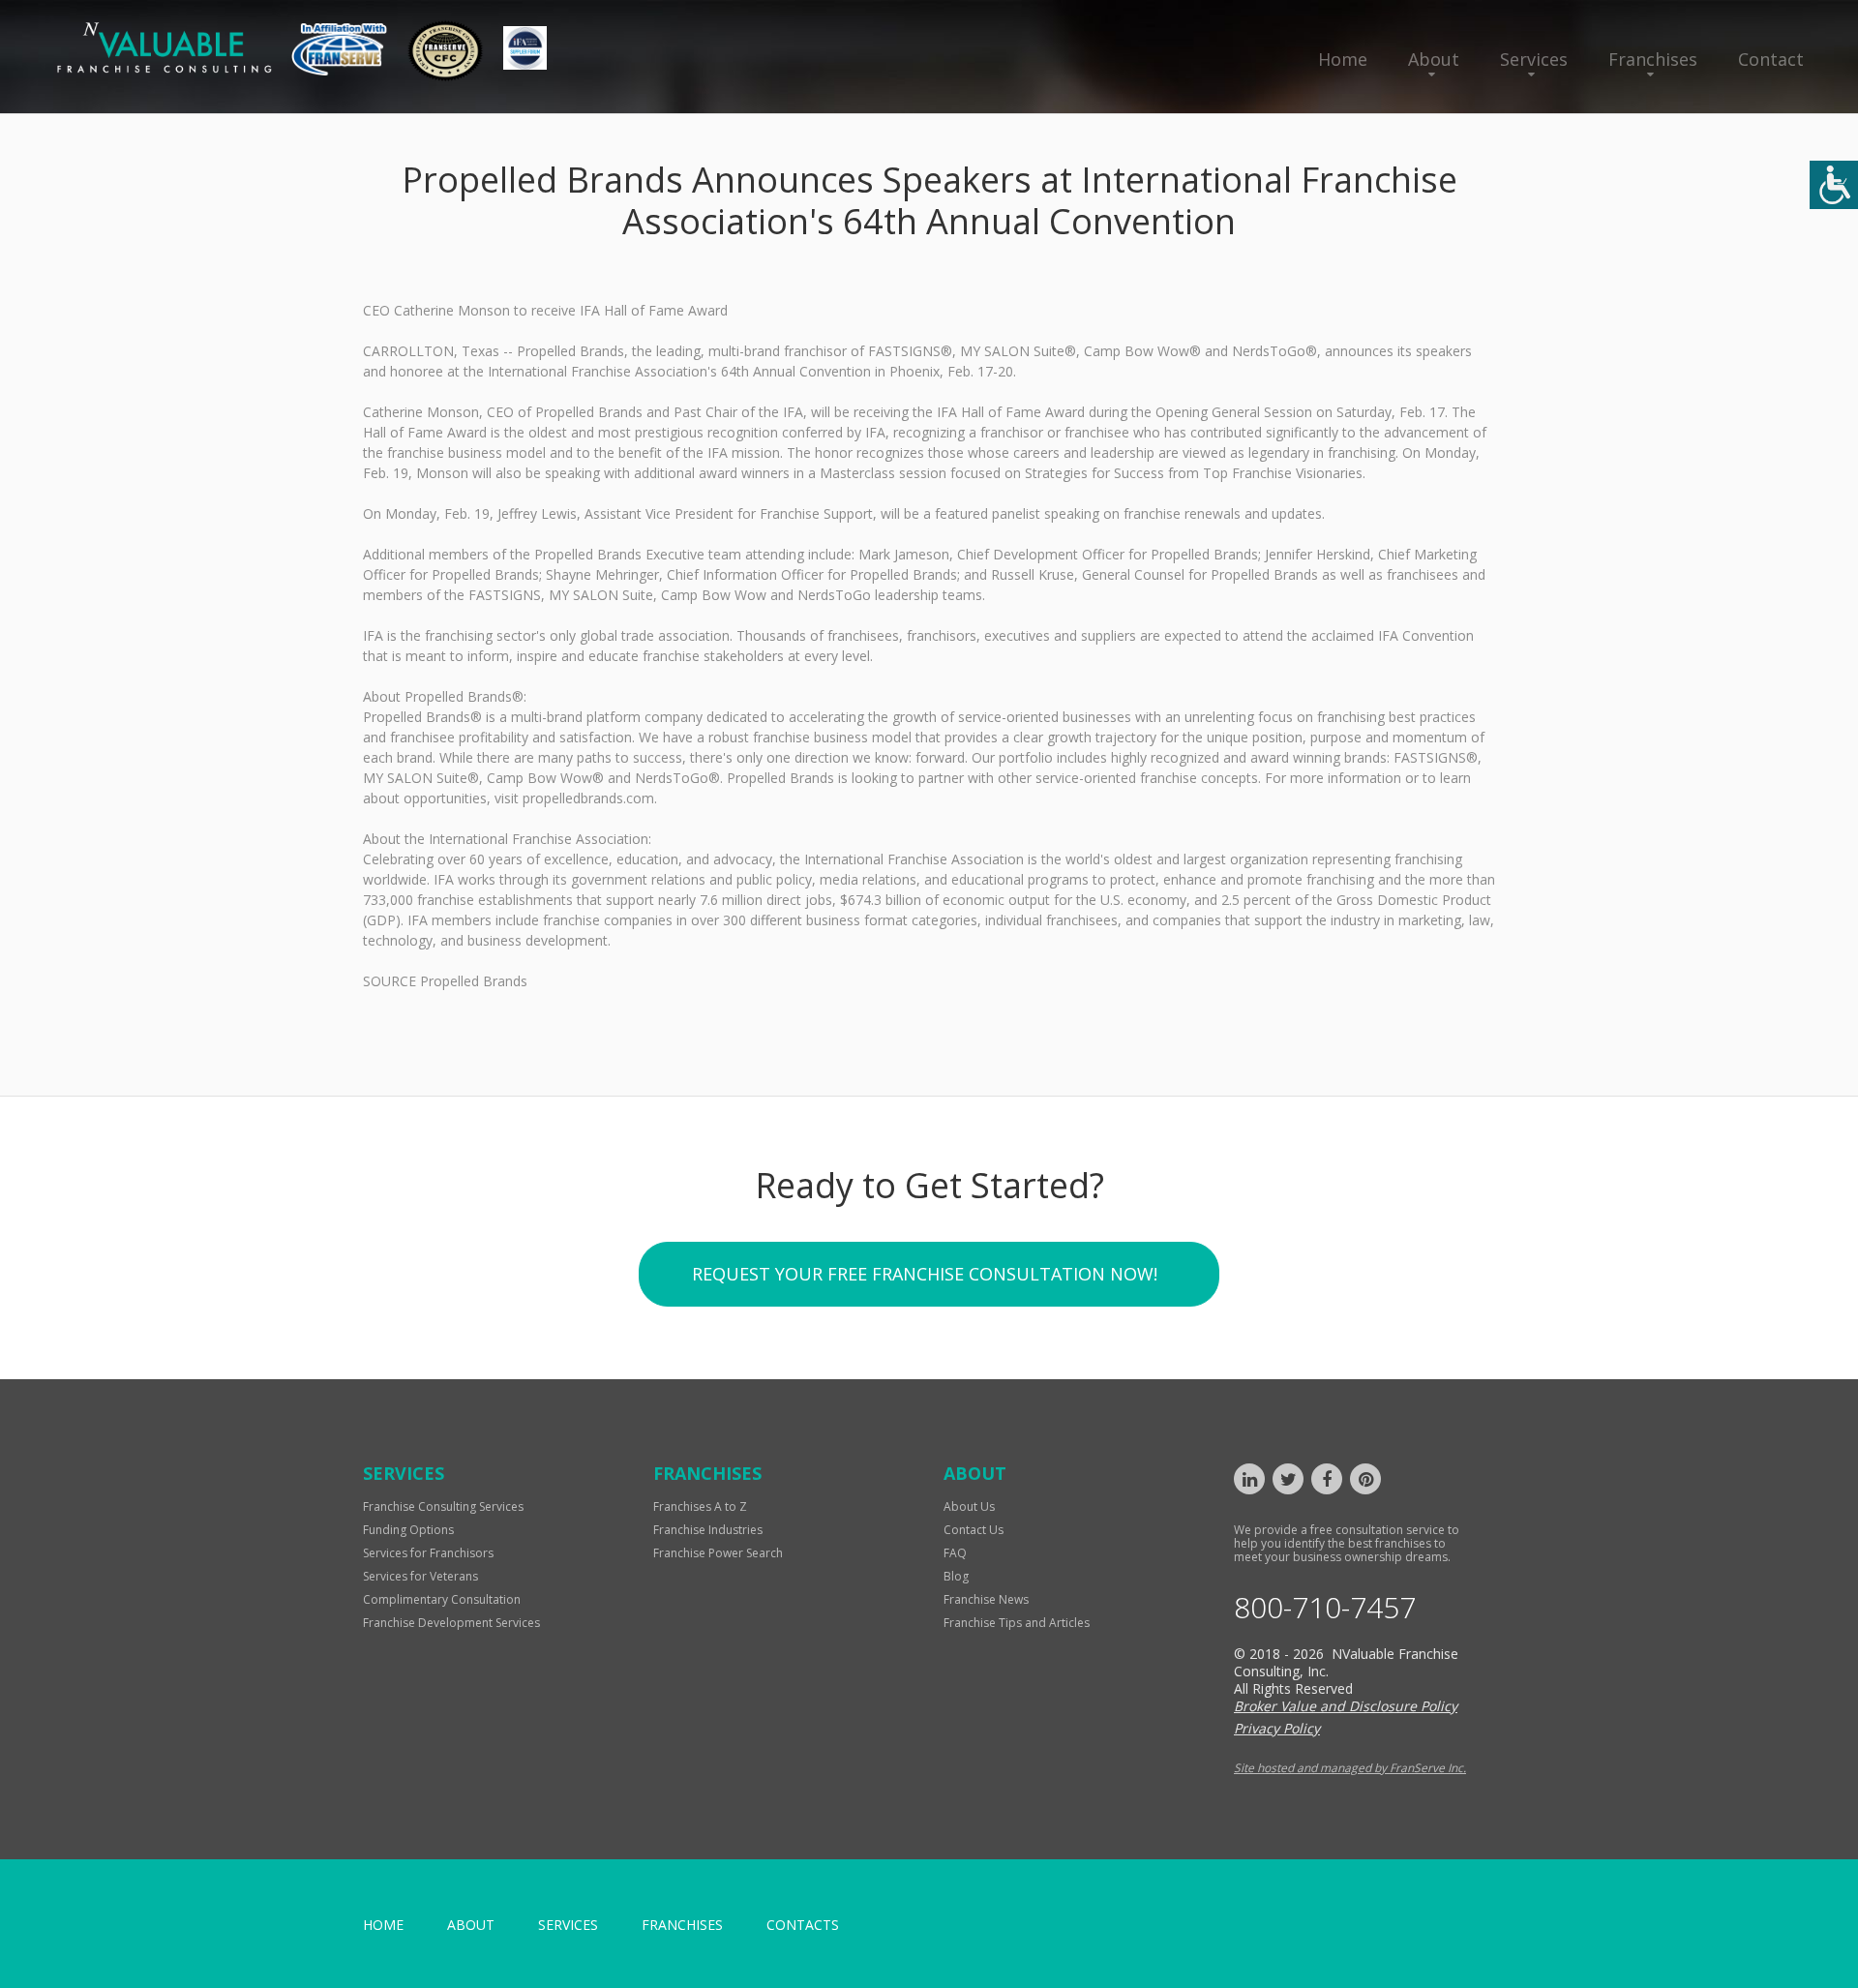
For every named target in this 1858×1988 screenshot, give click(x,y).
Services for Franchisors (428, 1553)
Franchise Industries (708, 1530)
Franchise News (986, 1599)
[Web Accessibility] (1834, 185)
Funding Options (408, 1530)
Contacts (803, 1925)
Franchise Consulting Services (443, 1506)
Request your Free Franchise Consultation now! (925, 1274)
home (383, 1925)
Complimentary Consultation (442, 1599)
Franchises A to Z (700, 1506)
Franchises (1653, 59)
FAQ (955, 1553)
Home (1343, 59)
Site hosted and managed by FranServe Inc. (1350, 1768)
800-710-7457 (1325, 1608)
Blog (956, 1576)
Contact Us (974, 1530)
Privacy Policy (1277, 1728)
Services (1534, 59)
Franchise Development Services (451, 1623)
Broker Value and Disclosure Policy (1346, 1706)
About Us (969, 1506)
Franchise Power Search (718, 1553)
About (1434, 59)
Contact (1771, 59)
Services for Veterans (420, 1576)
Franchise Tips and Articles (1017, 1623)
